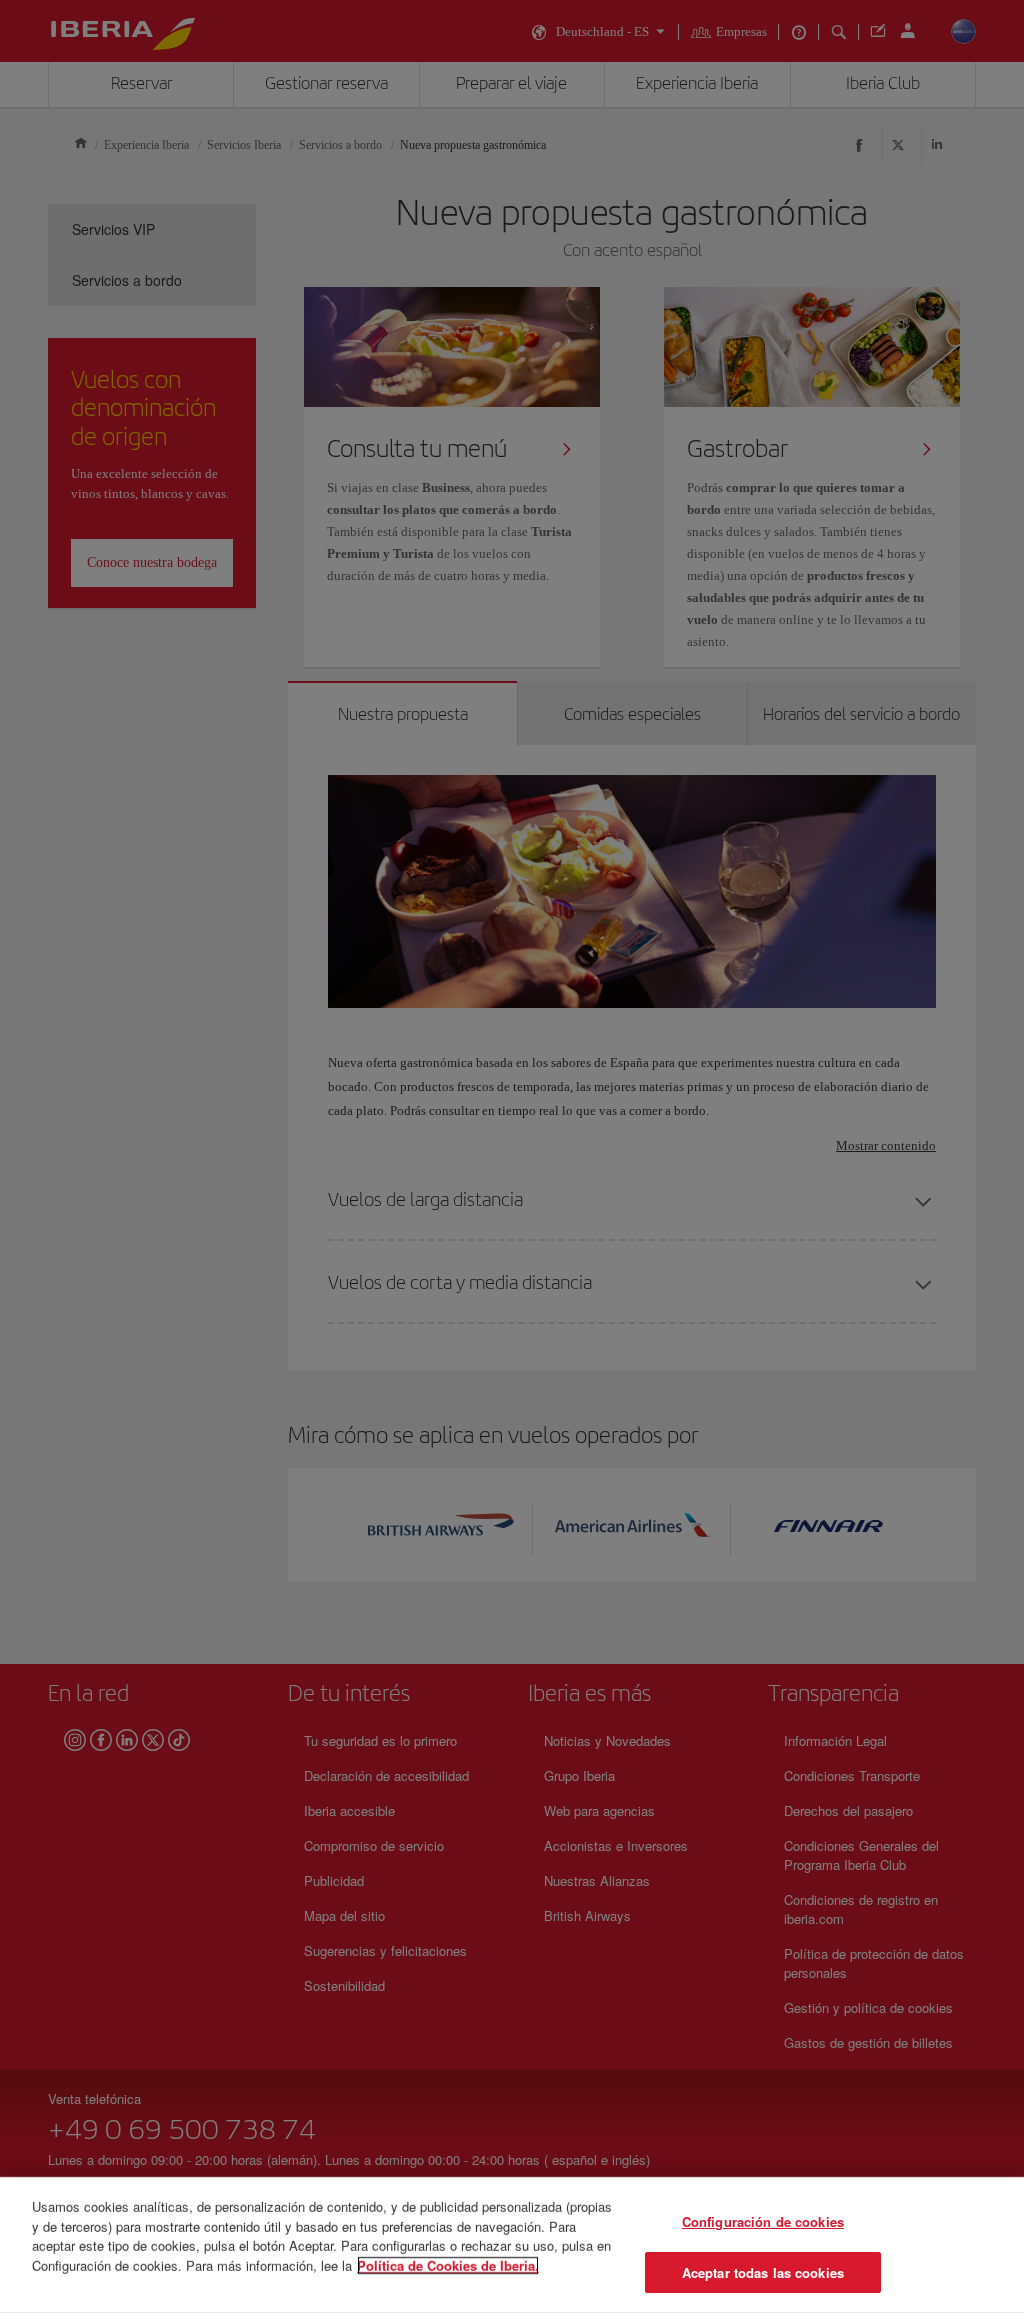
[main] (512, 2245)
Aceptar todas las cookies (763, 2271)
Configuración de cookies (763, 2221)
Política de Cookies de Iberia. (448, 2264)
